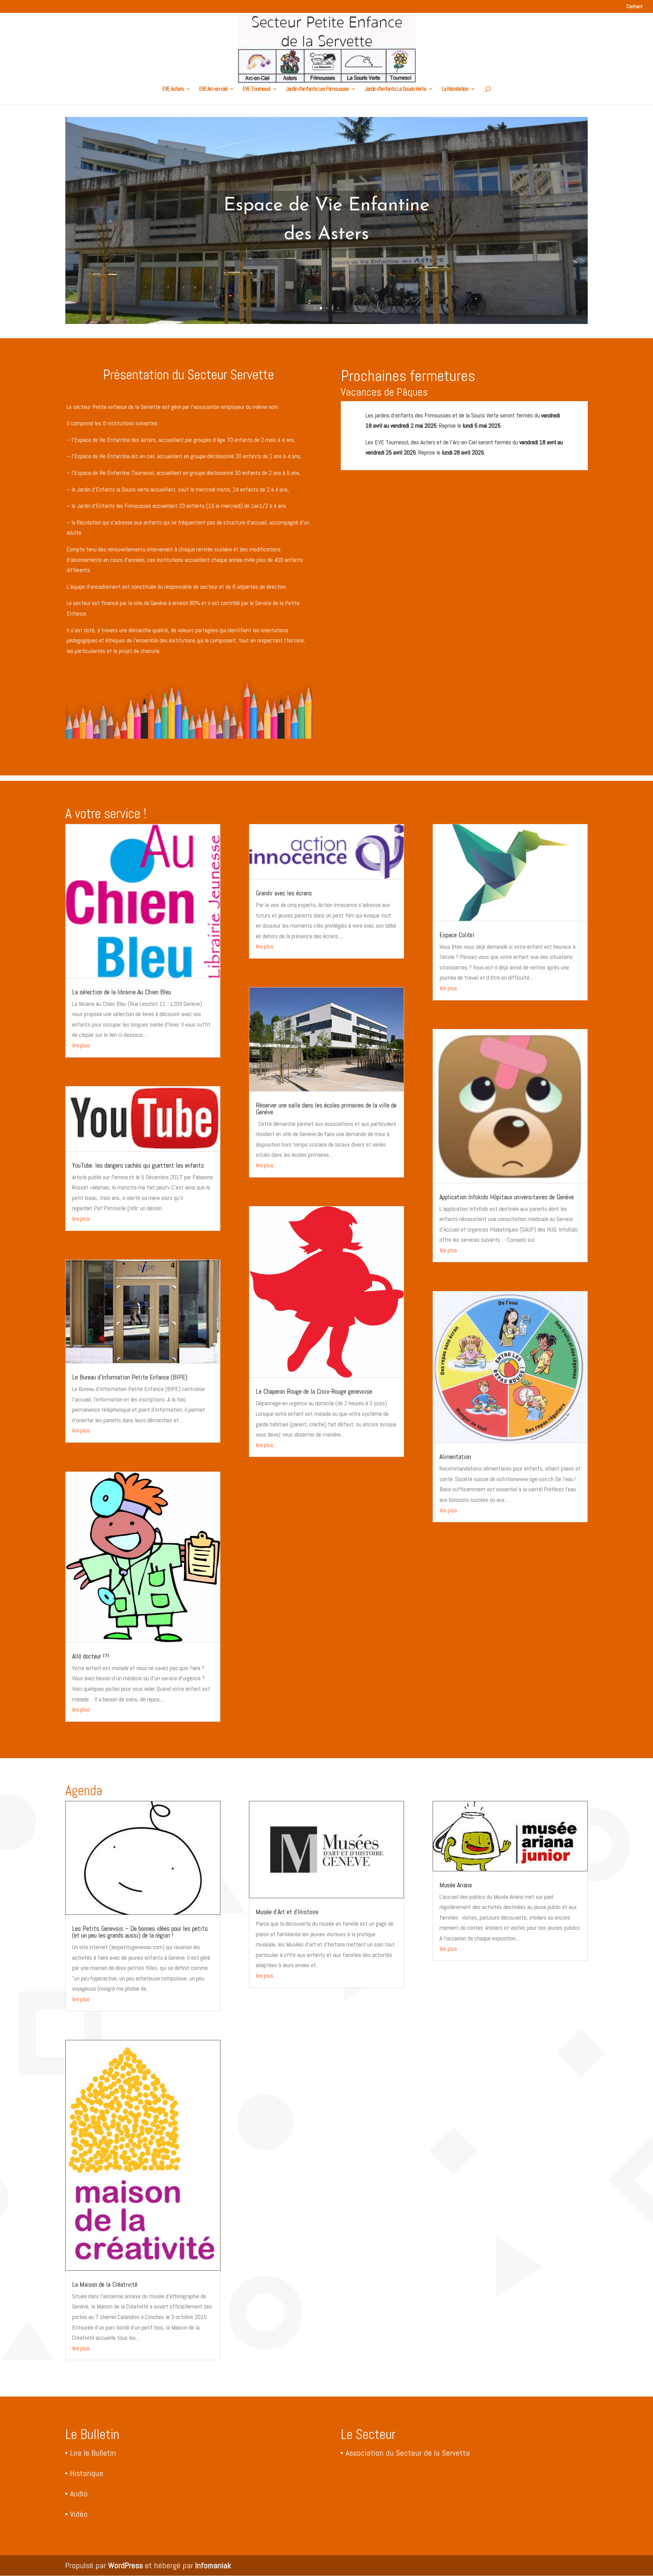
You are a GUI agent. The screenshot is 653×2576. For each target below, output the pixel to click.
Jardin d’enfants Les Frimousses (317, 89)
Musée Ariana (456, 1885)
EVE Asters (173, 89)
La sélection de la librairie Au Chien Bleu (122, 992)
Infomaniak (213, 2565)
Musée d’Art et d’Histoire (287, 1912)
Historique (87, 2473)
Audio (79, 2494)
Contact (635, 7)
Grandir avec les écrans (284, 893)
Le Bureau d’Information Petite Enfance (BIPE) (130, 1377)
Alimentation (455, 1457)
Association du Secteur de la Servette (408, 2453)
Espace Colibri (457, 935)
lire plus (81, 1045)
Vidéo (79, 2514)
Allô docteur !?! (91, 1656)
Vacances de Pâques (384, 392)
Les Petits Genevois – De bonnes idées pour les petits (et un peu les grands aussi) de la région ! (140, 1932)
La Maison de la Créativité (105, 2284)
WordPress (125, 2565)
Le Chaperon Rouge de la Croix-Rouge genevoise (314, 1391)
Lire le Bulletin (93, 2453)
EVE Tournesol (256, 89)
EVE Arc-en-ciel (213, 89)
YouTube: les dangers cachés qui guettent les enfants (138, 1165)
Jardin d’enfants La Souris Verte (395, 89)
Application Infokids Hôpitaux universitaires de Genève (507, 1197)
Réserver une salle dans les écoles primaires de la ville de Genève (326, 1109)
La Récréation (455, 89)
